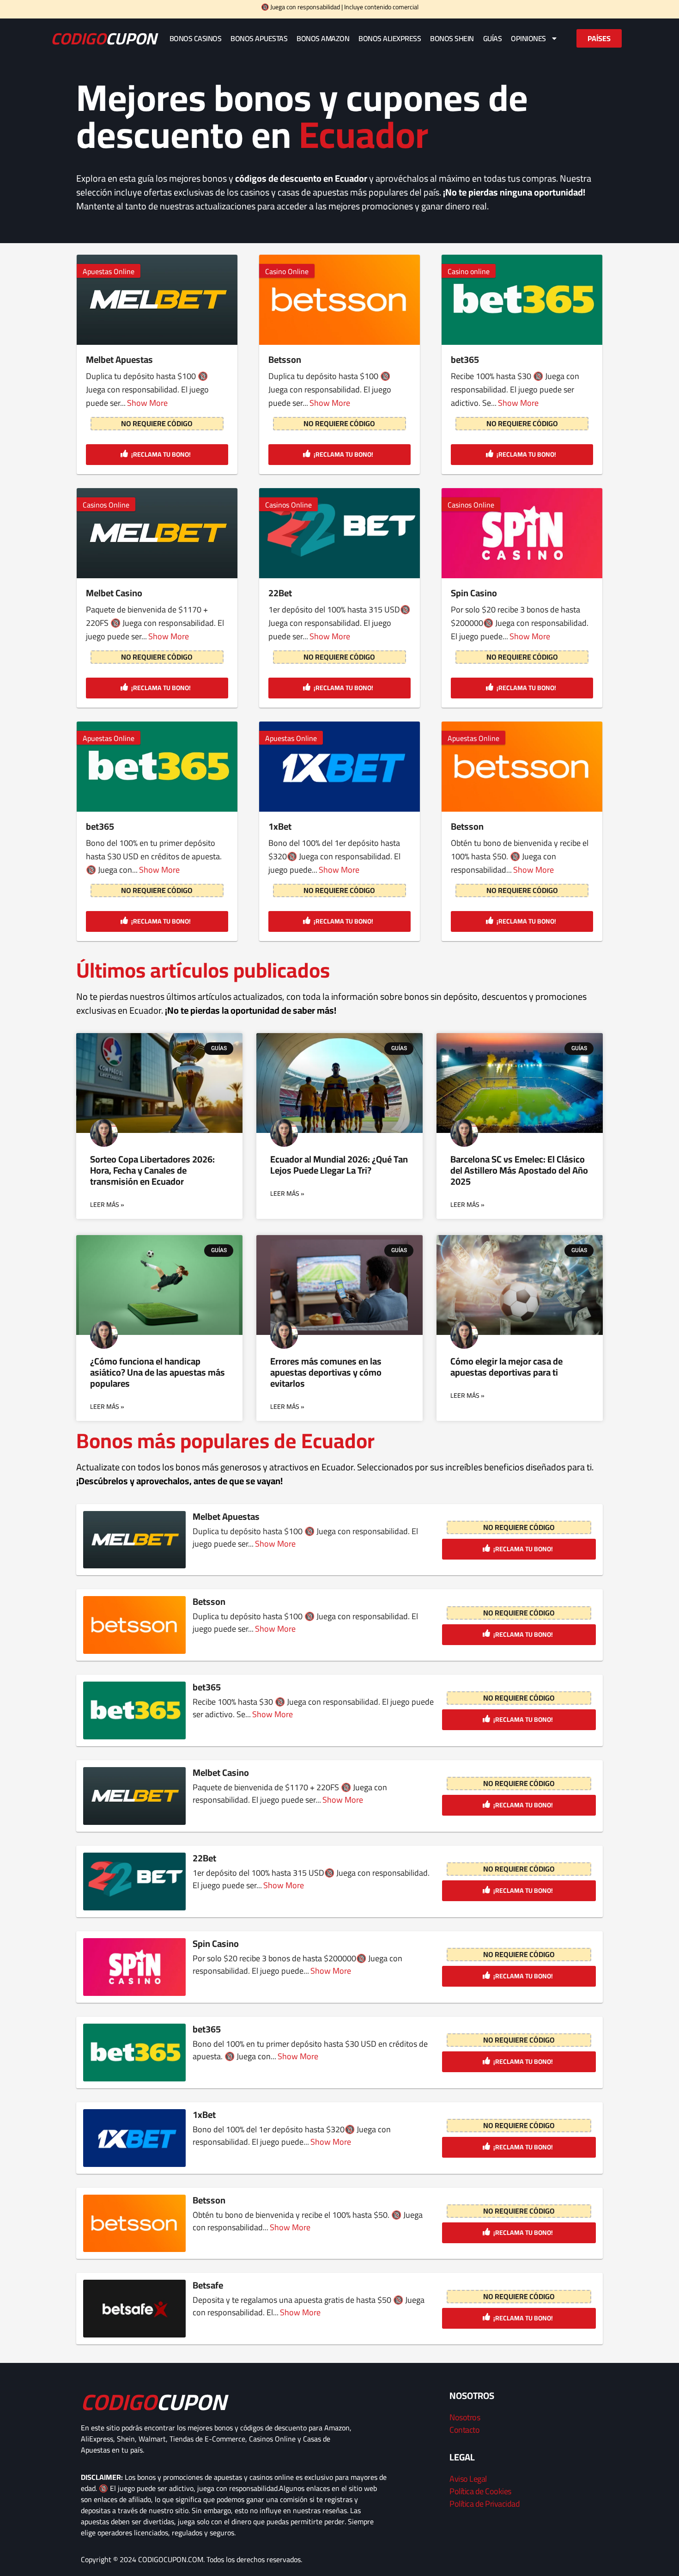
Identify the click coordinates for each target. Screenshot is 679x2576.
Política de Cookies (480, 2491)
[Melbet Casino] (157, 533)
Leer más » (107, 1205)
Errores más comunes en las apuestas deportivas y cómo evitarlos (326, 1372)
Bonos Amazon (323, 38)
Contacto (464, 2430)
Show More (147, 403)
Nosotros (465, 2417)
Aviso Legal (468, 2479)
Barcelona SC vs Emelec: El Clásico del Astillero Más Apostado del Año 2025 (519, 1170)
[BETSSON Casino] (339, 300)
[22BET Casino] (339, 533)
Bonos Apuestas (259, 38)
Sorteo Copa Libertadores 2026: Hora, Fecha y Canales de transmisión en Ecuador (152, 1170)
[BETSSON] (522, 767)
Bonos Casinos (196, 38)
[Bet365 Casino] (522, 300)
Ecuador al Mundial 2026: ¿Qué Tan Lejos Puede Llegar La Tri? (339, 1165)
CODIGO (104, 38)
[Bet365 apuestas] (157, 767)
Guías (493, 38)
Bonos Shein (452, 38)
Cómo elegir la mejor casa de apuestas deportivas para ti (506, 1367)
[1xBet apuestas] (339, 767)
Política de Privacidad (485, 2504)
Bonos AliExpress (390, 38)
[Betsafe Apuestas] (134, 2309)
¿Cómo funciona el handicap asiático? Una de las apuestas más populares (158, 1372)
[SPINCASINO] (522, 533)
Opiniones (528, 38)
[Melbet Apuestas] (157, 300)
